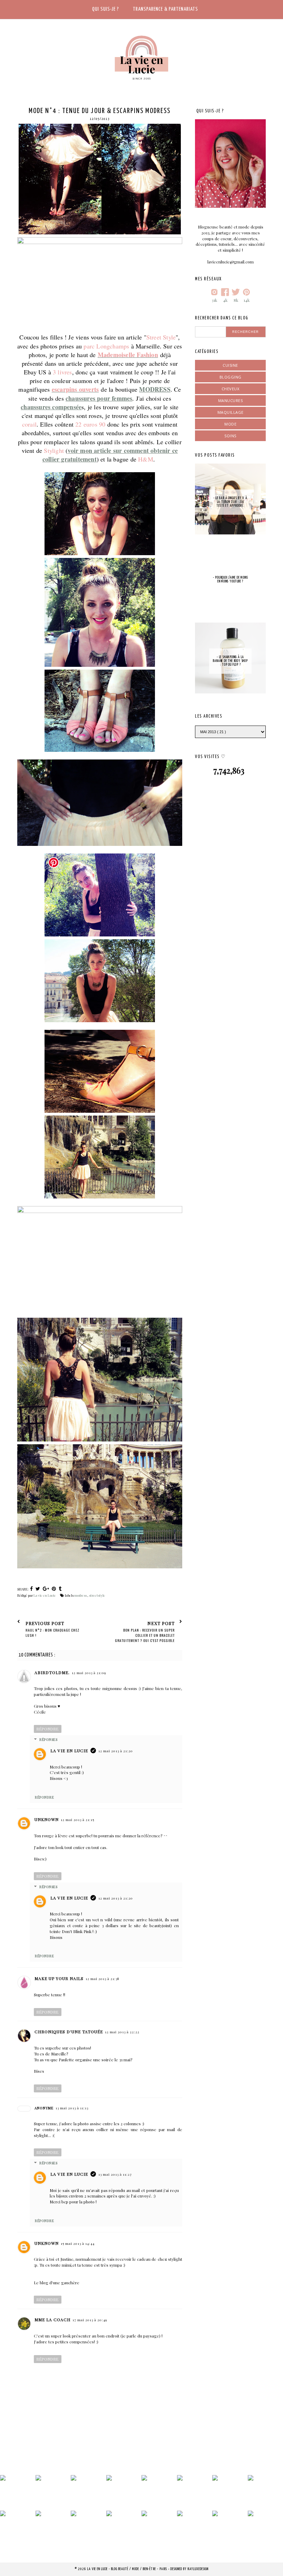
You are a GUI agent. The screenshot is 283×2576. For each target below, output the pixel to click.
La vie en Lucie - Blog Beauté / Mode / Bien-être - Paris (128, 2569)
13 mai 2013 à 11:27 (115, 2174)
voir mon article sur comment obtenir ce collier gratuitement (110, 455)
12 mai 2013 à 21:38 (103, 1979)
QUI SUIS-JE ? (106, 9)
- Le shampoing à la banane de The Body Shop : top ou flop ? (230, 661)
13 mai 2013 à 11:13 (72, 2108)
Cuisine (230, 365)
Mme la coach (52, 2320)
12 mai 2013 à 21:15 (77, 1820)
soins (230, 436)
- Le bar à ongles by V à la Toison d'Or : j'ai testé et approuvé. (230, 502)
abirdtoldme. (52, 1672)
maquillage (231, 412)
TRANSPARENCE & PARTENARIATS (165, 9)
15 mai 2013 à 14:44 (78, 2243)
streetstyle (97, 1595)
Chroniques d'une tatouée (69, 2032)
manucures (231, 400)
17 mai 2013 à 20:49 (90, 2320)
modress (81, 1595)
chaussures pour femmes (99, 398)
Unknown (47, 1819)
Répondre (48, 1729)
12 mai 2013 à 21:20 (116, 1751)
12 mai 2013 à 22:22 (122, 2032)
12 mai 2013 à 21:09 (89, 1673)
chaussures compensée (51, 407)
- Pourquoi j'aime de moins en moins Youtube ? (231, 580)
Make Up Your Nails (59, 1978)
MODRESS (155, 389)
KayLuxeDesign (198, 2569)
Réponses (48, 1739)
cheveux (231, 389)
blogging (231, 377)
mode (230, 424)
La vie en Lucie (69, 1751)
